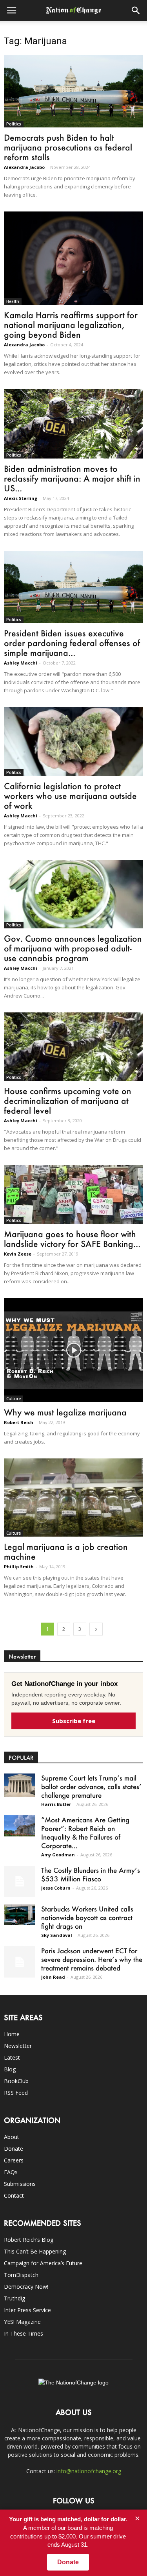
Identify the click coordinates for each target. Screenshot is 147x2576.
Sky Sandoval (57, 1935)
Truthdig (15, 2298)
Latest (12, 2057)
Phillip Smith (19, 1567)
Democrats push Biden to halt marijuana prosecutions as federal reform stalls (68, 147)
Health (13, 301)
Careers (14, 2160)
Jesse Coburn (56, 1888)
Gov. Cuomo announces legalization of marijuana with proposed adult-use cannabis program (73, 948)
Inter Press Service (27, 2310)
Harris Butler (56, 1804)
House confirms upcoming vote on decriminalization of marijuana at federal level (68, 1101)
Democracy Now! (26, 2287)
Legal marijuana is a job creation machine (66, 1551)
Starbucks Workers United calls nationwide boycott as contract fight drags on (87, 1917)
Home (12, 2034)
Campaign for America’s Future (43, 2263)
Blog (10, 2069)
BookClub (16, 2081)
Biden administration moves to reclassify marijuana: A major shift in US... (72, 478)
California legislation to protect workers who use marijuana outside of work (70, 796)
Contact (14, 2195)
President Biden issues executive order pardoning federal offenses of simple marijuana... (72, 643)
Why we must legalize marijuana (65, 1412)
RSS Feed (16, 2093)
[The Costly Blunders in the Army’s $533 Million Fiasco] (20, 1881)
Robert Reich (19, 1422)
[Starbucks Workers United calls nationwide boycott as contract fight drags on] (20, 1915)
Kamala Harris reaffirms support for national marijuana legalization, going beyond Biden (71, 325)
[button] (136, 11)
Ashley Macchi (21, 663)
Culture (14, 1399)
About (12, 2137)
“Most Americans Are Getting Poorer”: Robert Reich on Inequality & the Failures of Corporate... (85, 1833)
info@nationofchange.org (89, 2471)
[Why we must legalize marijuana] (73, 1350)
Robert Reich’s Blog (29, 2240)
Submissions (20, 2184)
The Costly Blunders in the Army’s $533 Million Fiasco (91, 1874)
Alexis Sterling (21, 498)
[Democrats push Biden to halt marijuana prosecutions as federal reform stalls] (73, 91)
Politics (14, 124)
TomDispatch (21, 2275)
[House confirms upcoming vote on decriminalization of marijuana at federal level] (73, 1047)
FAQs (11, 2172)
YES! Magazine (22, 2322)
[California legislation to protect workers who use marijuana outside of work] (73, 741)
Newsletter (18, 2046)
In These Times (24, 2333)
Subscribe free (74, 1721)
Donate (14, 2149)
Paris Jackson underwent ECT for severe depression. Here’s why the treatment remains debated (92, 1959)
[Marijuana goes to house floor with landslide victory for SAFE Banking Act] (73, 1194)
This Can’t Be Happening (35, 2251)
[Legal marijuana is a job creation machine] (73, 1498)
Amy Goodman (58, 1855)
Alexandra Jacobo (24, 167)
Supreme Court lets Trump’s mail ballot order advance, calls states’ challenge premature (91, 1786)
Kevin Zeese (18, 1254)
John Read (53, 1977)
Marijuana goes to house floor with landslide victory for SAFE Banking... (72, 1239)
